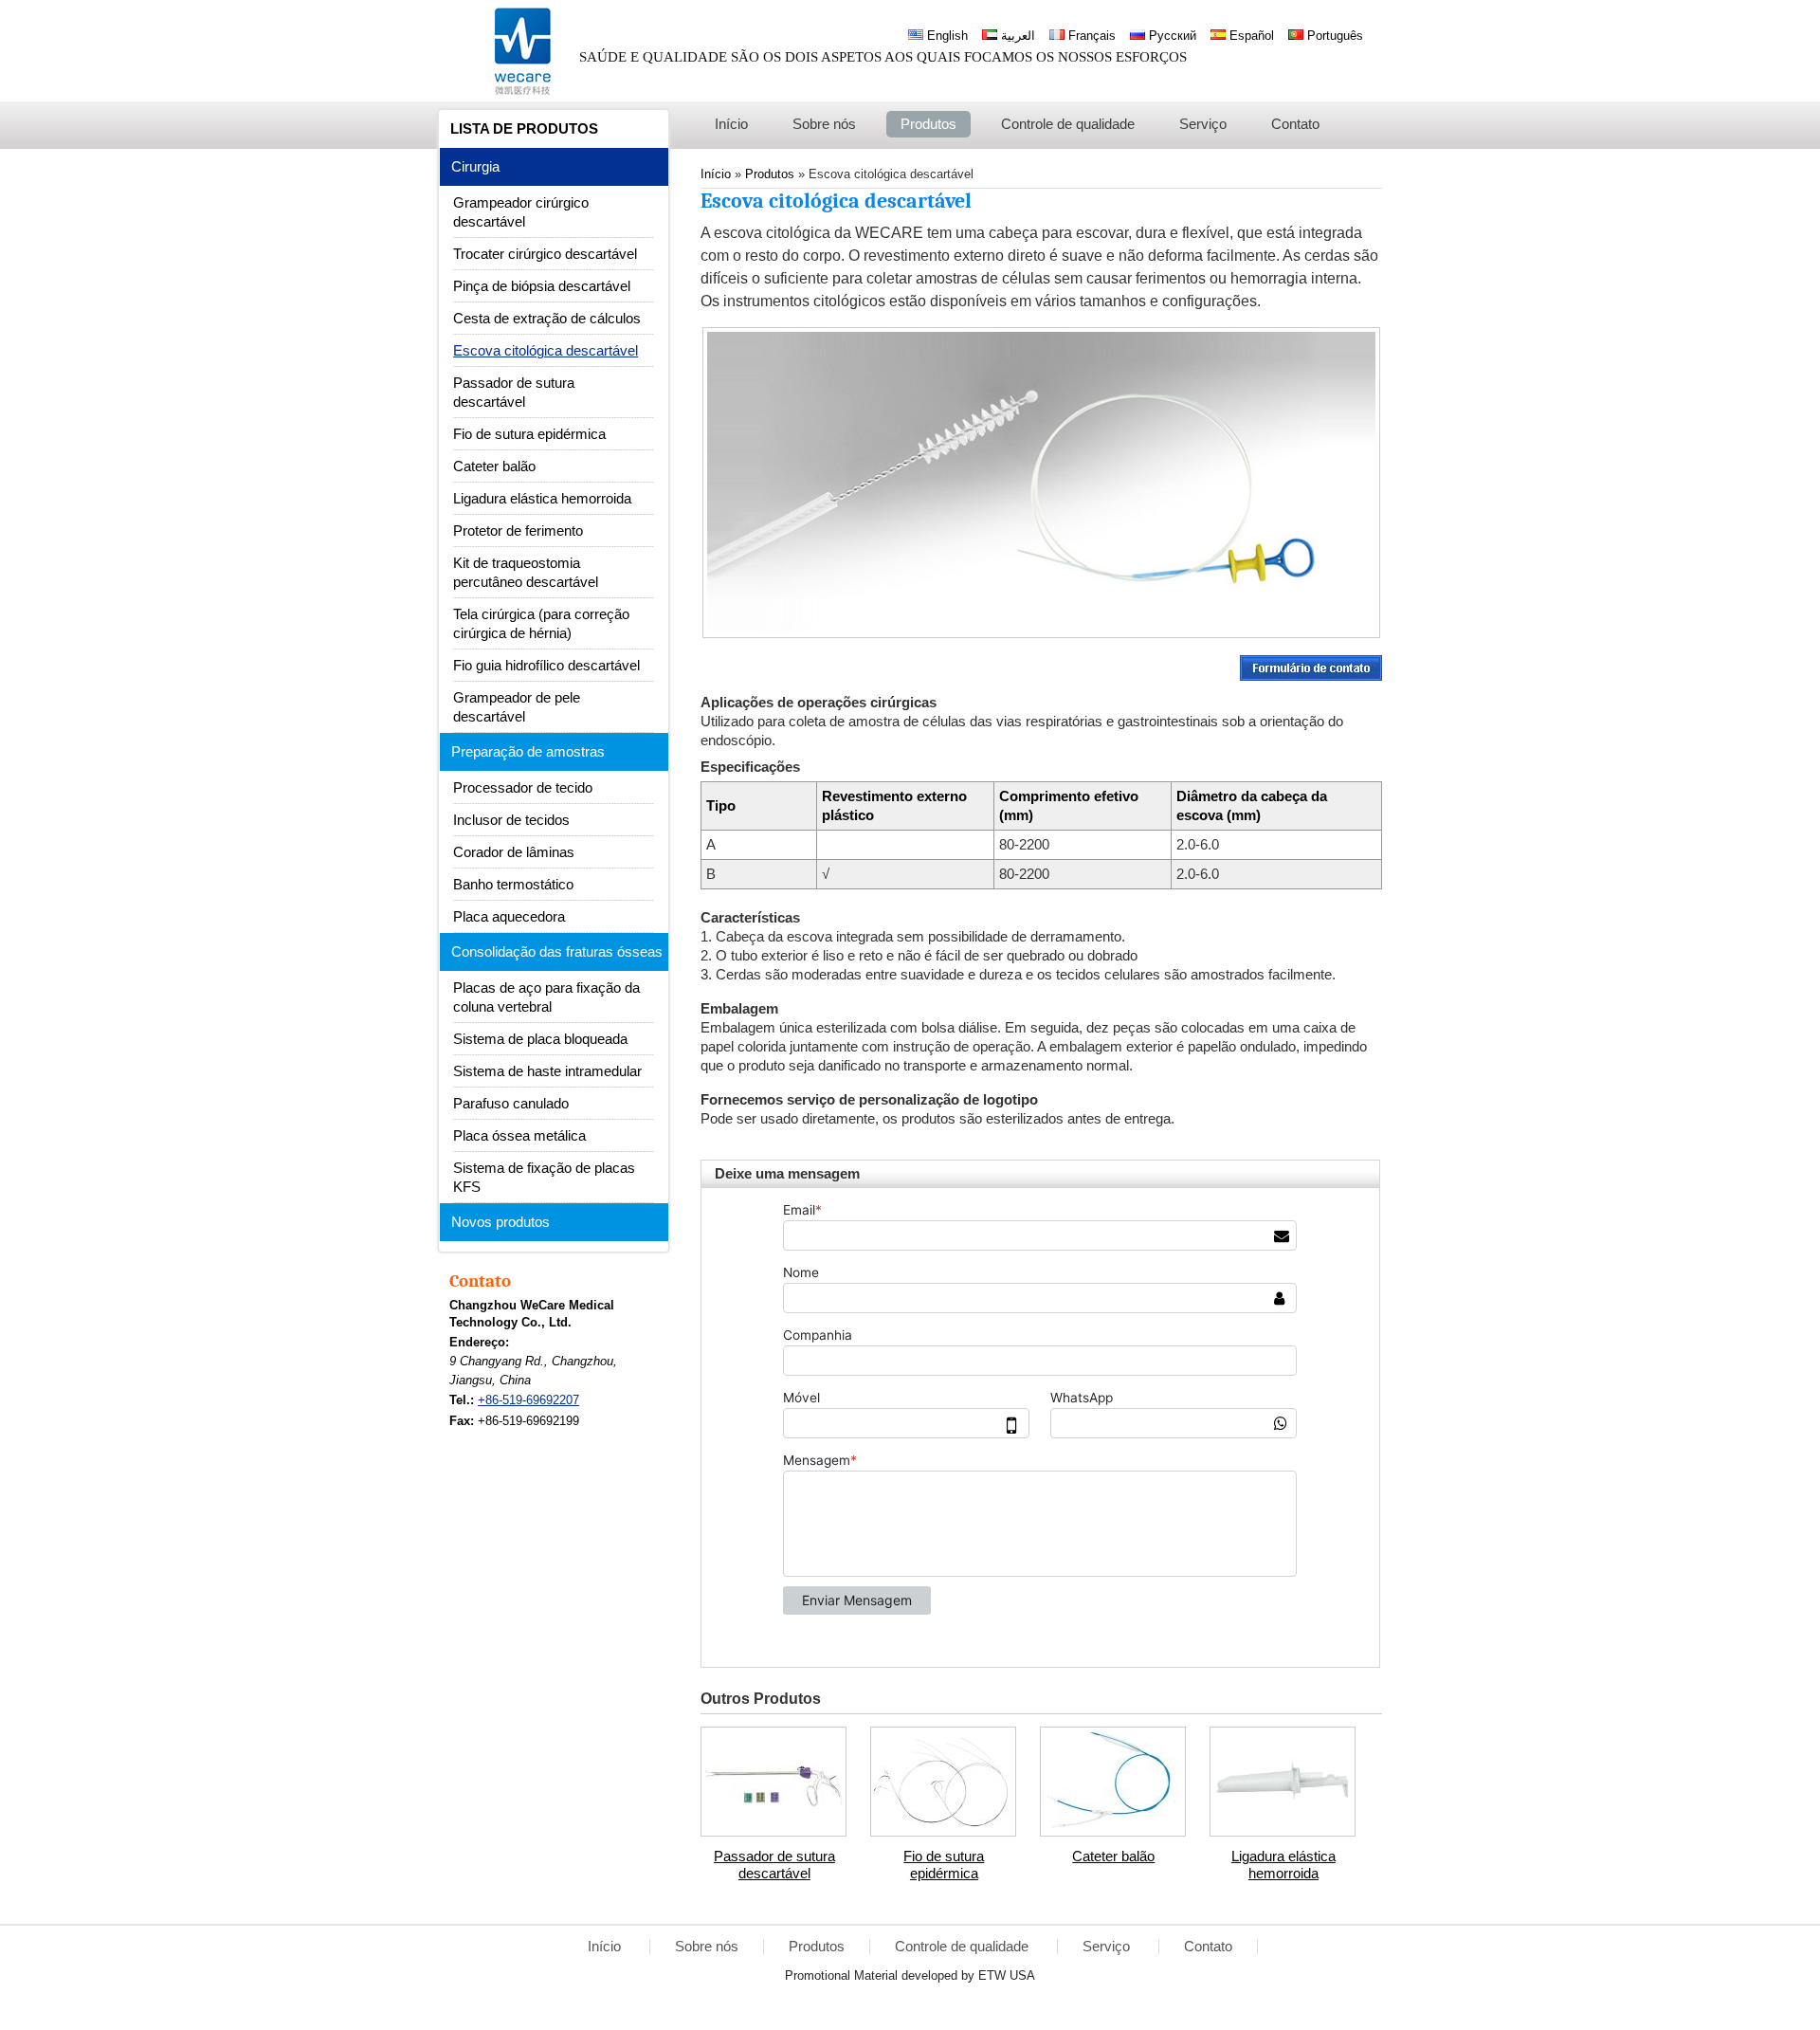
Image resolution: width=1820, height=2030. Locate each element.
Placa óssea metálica (519, 1136)
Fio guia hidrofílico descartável (546, 666)
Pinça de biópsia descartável (542, 286)
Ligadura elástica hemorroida (1283, 1865)
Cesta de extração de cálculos (547, 319)
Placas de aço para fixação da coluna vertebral (546, 997)
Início (606, 1947)
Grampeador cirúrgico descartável (521, 212)
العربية (1016, 36)
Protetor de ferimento (518, 531)
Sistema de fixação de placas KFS (544, 1178)
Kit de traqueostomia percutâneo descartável (526, 573)
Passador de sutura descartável (774, 1865)
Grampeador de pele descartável (517, 707)
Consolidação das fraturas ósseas (557, 952)
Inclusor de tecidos (511, 820)
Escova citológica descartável (546, 351)
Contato (480, 1281)
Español (1250, 36)
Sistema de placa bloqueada (540, 1039)
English (946, 36)
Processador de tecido (523, 788)
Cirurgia (475, 167)
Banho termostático (513, 885)
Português (1333, 36)
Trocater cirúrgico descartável (545, 254)
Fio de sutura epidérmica (944, 1865)
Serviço (1108, 1947)
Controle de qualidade (964, 1947)
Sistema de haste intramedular (547, 1071)
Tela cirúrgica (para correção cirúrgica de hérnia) (541, 624)
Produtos (817, 1947)
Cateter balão (1113, 1856)
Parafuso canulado (511, 1104)
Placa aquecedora (509, 917)
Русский (1171, 36)
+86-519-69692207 (528, 1400)
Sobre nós (707, 1947)
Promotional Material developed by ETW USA (910, 1975)
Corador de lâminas (514, 852)
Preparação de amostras (528, 752)
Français (1090, 36)
